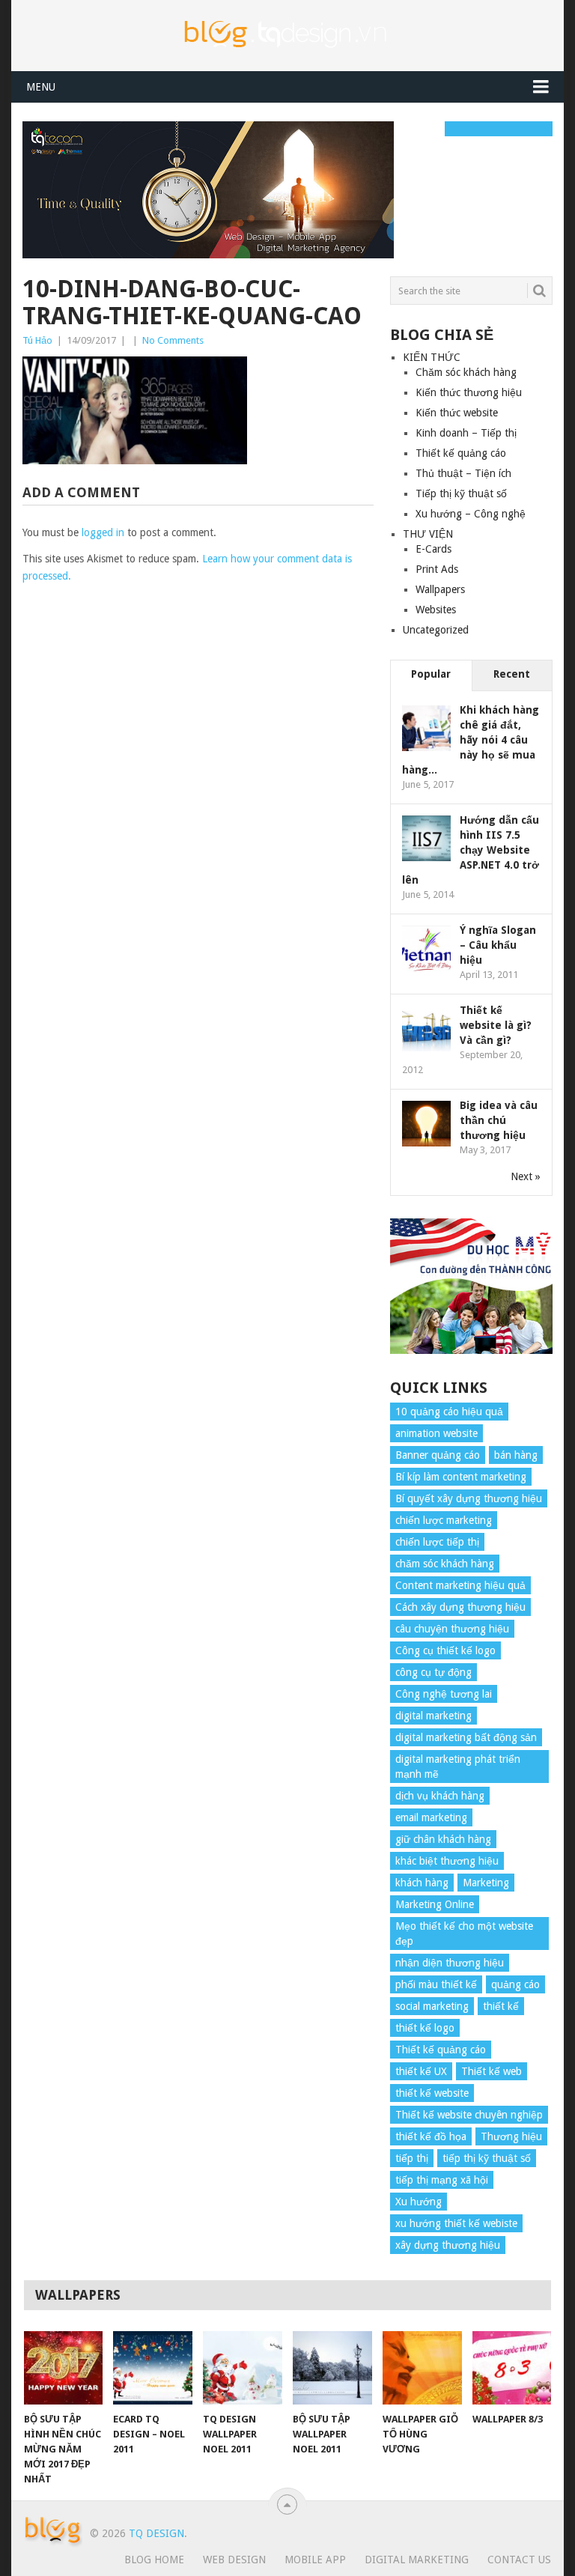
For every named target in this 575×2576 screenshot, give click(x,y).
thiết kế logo (425, 2028)
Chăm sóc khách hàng (466, 372)
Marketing (486, 1883)
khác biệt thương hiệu (447, 1861)
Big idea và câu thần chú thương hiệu (499, 1120)
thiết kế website (432, 2093)
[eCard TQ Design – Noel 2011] (153, 2368)
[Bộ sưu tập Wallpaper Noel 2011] (332, 2368)
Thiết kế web (492, 2071)
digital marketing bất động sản (466, 1737)
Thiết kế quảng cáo (461, 453)
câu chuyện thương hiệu (452, 1629)
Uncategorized (436, 630)
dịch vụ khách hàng (440, 1796)
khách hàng (422, 1883)
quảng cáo (515, 1984)
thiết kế (501, 2006)
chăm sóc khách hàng (445, 1564)
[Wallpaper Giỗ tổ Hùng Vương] (422, 2368)
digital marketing (433, 1716)
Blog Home (154, 2560)
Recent (512, 674)
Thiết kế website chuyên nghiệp (469, 2115)
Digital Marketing (417, 2560)
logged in (103, 532)
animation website (436, 1433)
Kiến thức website (457, 413)
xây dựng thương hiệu (448, 2245)
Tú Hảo (37, 340)
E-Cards (433, 549)
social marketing (432, 2006)
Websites (436, 610)
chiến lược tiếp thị (437, 1542)
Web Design (234, 2560)
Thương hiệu (511, 2136)
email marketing (431, 1817)
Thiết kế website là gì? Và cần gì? (496, 1025)
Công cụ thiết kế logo (445, 1650)
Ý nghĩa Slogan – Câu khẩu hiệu (498, 945)
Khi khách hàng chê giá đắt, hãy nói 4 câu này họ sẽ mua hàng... (471, 740)
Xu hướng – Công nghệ (471, 514)
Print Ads (437, 569)
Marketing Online (435, 1904)
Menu (41, 87)
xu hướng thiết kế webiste (456, 2223)
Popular (431, 674)
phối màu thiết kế (436, 1984)
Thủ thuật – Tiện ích (463, 473)
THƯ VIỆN (428, 534)
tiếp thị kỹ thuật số (487, 2158)
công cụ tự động (433, 1672)
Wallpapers (440, 589)
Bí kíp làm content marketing (461, 1477)
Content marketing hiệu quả (460, 1585)
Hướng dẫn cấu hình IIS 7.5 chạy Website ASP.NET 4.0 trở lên (471, 850)
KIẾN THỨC (432, 357)
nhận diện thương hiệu (450, 1963)
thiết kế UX (421, 2071)
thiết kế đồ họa (431, 2136)
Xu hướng (419, 2202)
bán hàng (516, 1455)
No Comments (173, 340)
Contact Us (519, 2560)
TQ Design (156, 2533)
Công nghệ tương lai (444, 1694)
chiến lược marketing (444, 1520)
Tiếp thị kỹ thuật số (461, 493)
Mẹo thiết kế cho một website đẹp (464, 1933)
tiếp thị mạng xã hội (442, 2180)
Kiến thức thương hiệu (469, 392)
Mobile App (315, 2560)
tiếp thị (412, 2158)
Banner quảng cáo (438, 1455)
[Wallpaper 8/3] (512, 2368)
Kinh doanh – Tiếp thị (466, 433)
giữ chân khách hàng (443, 1839)
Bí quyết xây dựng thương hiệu (469, 1498)
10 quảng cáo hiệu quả (449, 1412)
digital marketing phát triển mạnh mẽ (458, 1767)
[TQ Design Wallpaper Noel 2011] (243, 2368)
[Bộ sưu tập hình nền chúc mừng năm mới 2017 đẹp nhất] (64, 2368)
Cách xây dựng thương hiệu (460, 1607)
